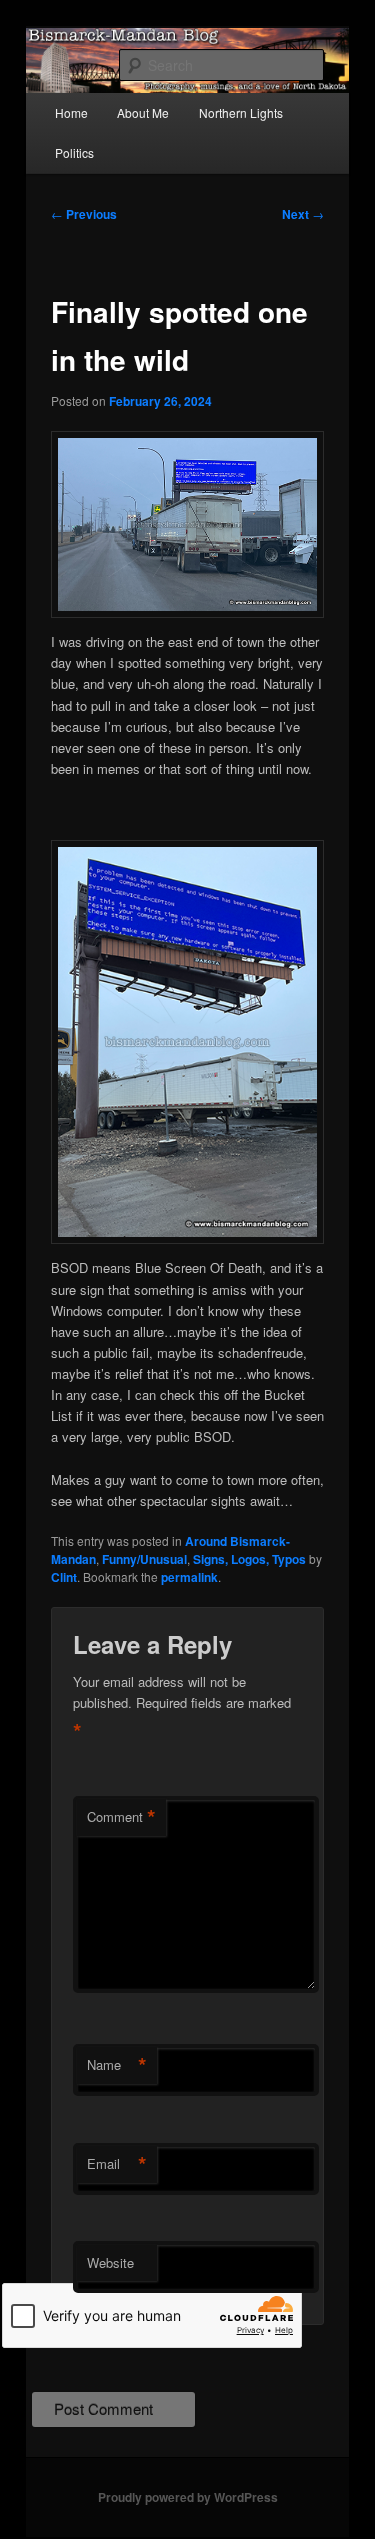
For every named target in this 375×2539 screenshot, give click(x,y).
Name (117, 2065)
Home (71, 112)
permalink (189, 1577)
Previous (84, 214)
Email (117, 2164)
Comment (121, 1817)
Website (110, 2262)
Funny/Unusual (144, 1559)
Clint (64, 1577)
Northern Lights (241, 112)
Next (303, 214)
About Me (143, 112)
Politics (74, 152)
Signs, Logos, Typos (249, 1559)
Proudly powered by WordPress (188, 2497)
